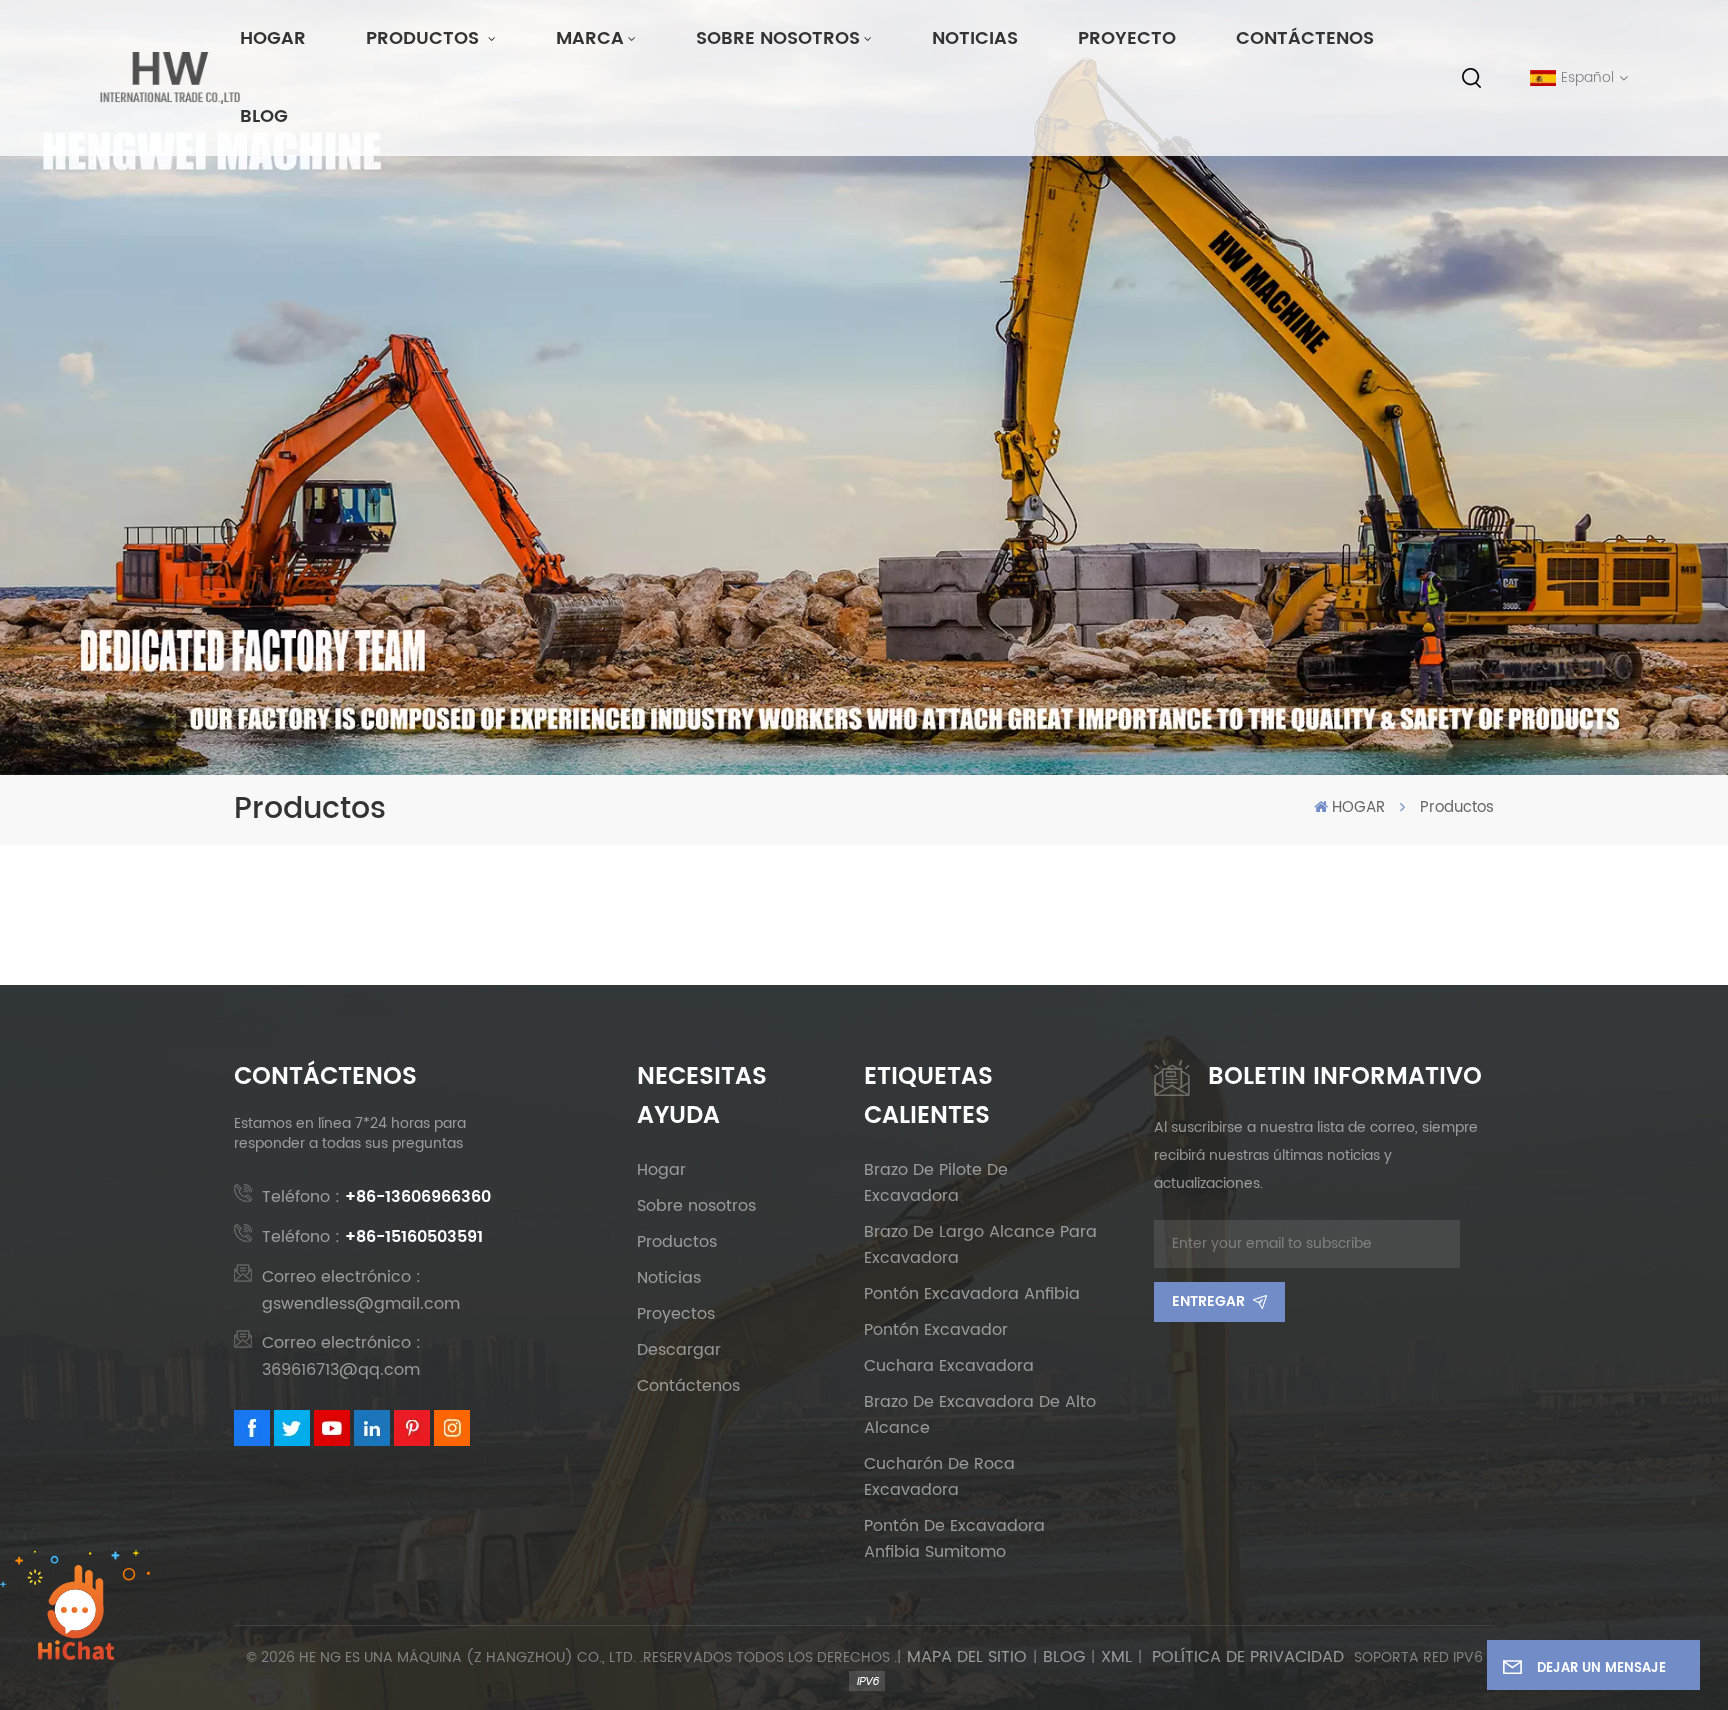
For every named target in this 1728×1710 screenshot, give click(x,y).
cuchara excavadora (949, 1366)
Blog (264, 116)
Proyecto (1127, 38)
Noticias (975, 38)
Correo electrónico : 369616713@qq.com (341, 1356)
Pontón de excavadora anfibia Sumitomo (954, 1539)
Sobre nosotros (778, 38)
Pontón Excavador (936, 1330)
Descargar (679, 1350)
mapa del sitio (967, 1657)
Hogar (661, 1170)
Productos (425, 38)
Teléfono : (376, 1197)
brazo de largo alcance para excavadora (980, 1245)
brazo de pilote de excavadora (936, 1183)
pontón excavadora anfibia (972, 1294)
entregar (1208, 1301)
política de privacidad (1248, 1657)
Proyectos (676, 1314)
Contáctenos (1305, 38)
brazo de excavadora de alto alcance (980, 1415)
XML (1116, 1657)
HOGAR (273, 38)
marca (590, 38)
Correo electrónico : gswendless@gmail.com (361, 1290)
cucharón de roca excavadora (939, 1477)
